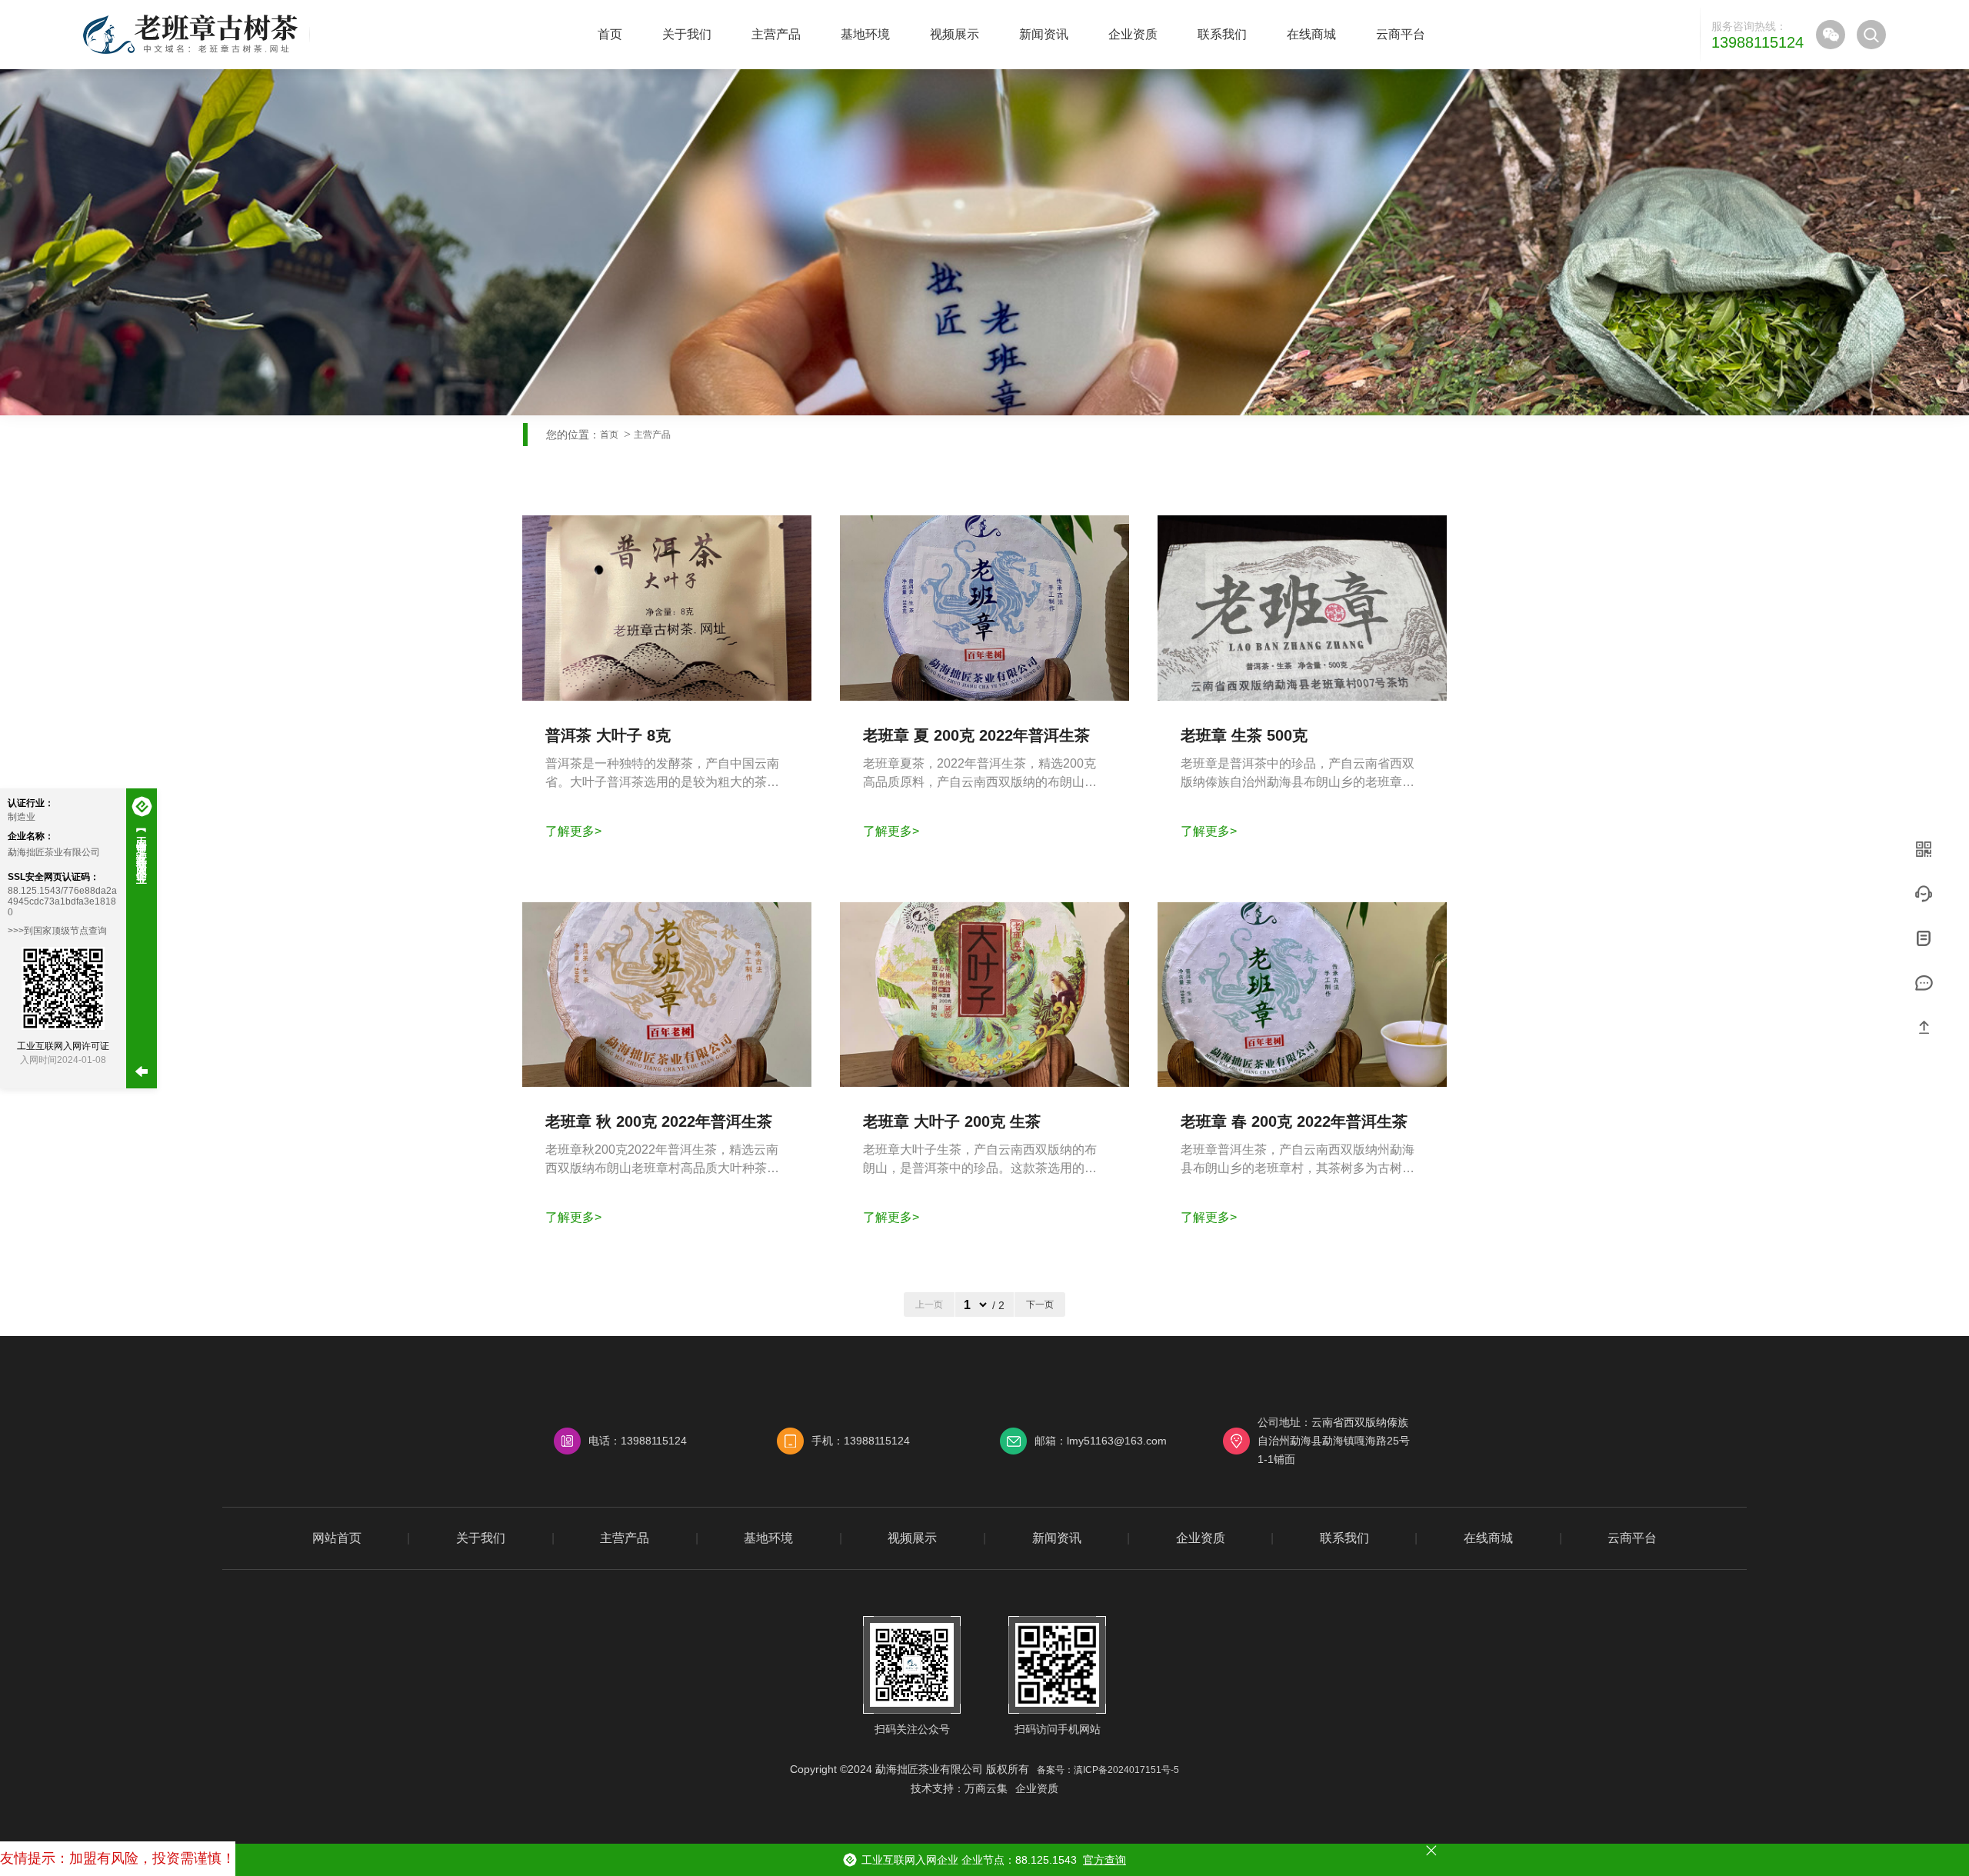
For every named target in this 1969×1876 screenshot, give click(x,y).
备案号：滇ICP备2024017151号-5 (1108, 1770)
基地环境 (865, 34)
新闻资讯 (1044, 34)
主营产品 (776, 34)
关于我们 (687, 34)
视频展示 (955, 34)
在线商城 (1311, 34)
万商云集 (986, 1788)
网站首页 (337, 1538)
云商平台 (1401, 34)
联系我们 (1222, 34)
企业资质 (1133, 34)
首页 (610, 34)
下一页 (1040, 1305)
